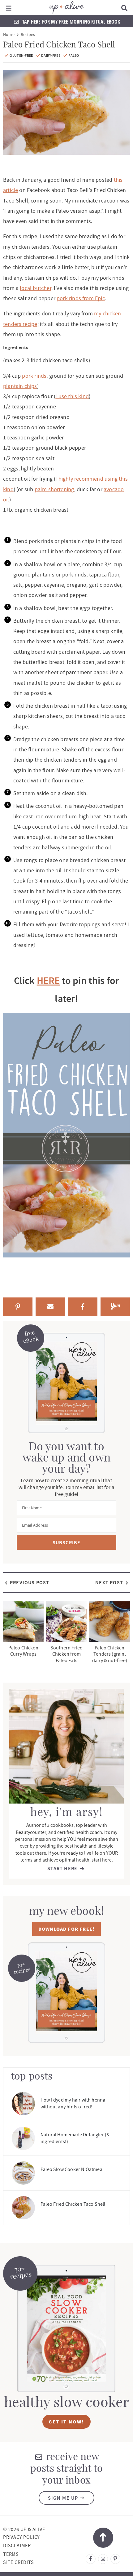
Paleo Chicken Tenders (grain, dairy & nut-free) (110, 1654)
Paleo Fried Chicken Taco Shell (73, 2204)
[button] (9, 7)
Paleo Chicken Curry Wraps (23, 1651)
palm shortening (54, 489)
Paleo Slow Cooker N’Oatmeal (72, 2169)
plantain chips (20, 386)
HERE (48, 981)
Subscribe (67, 1543)
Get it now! (66, 2422)
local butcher (35, 288)
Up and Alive (66, 7)
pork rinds (34, 376)
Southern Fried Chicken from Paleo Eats (67, 1654)
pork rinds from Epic (81, 298)
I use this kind (72, 396)
